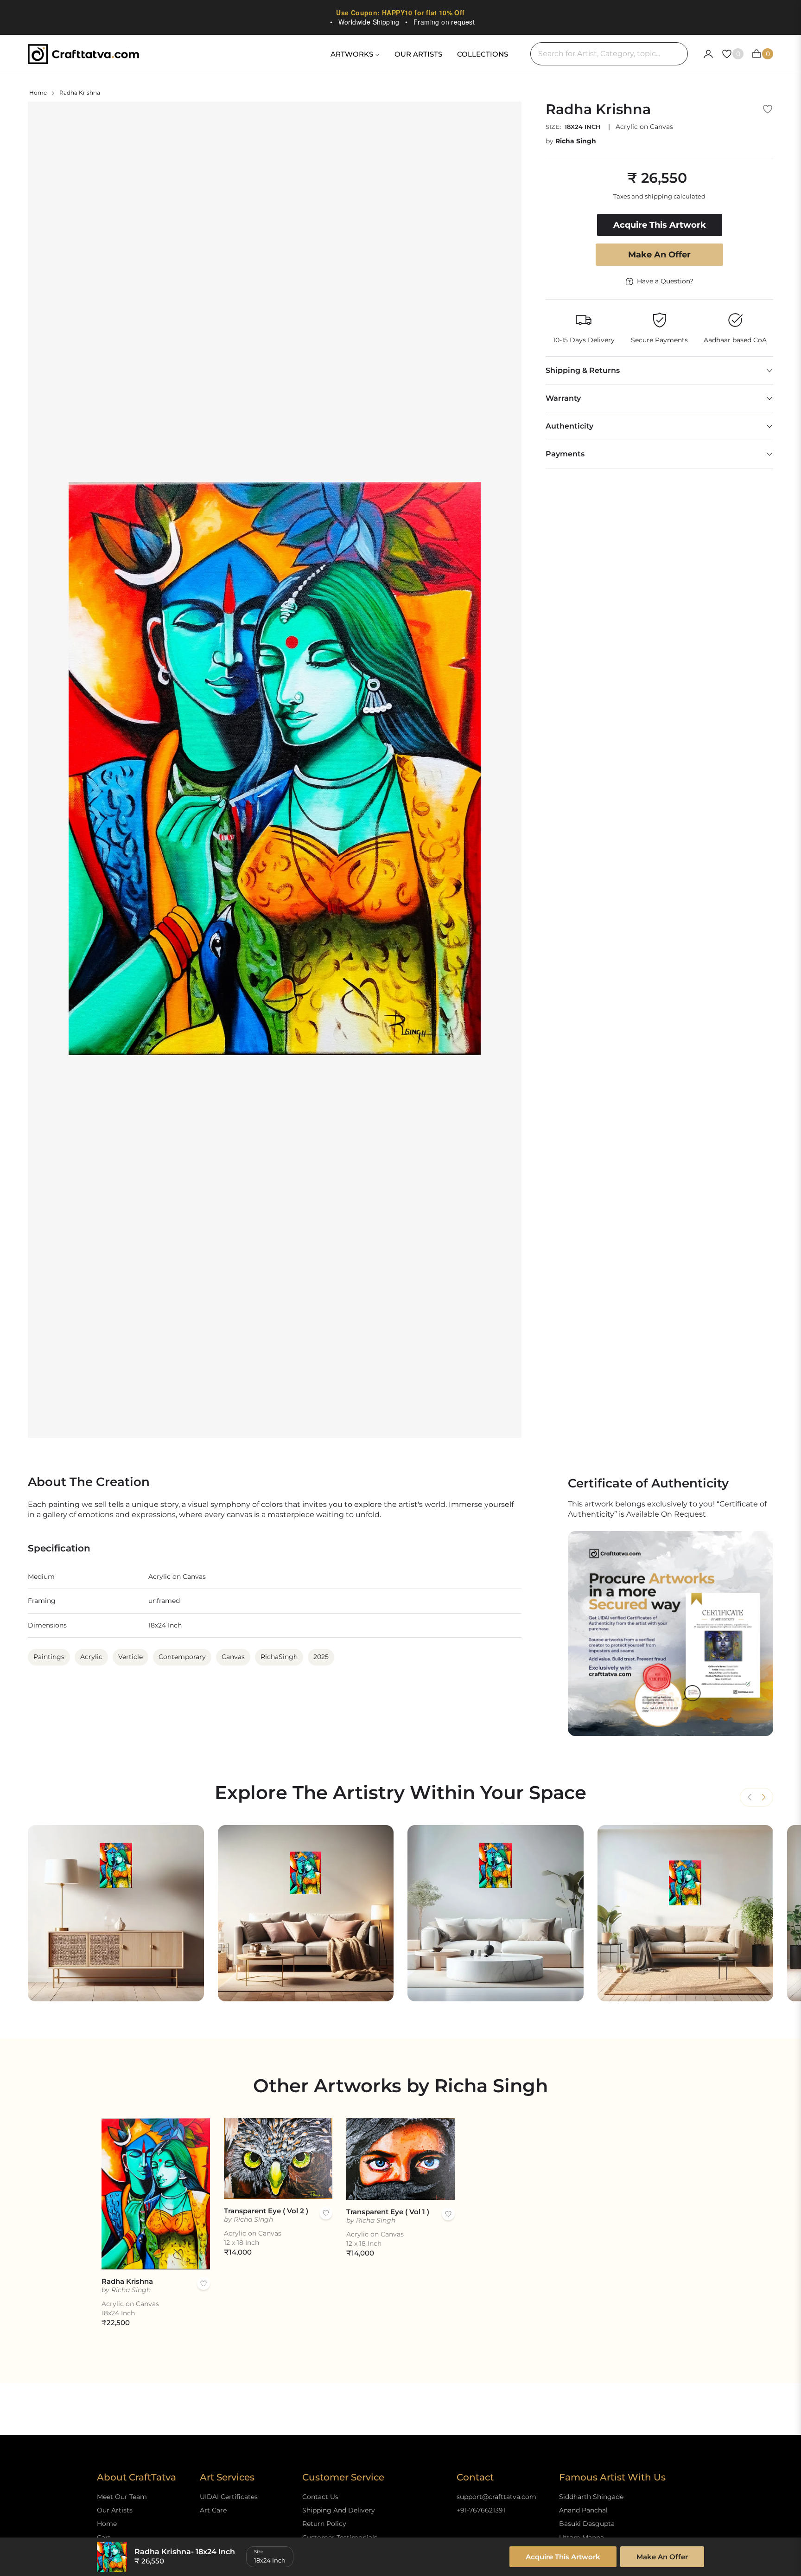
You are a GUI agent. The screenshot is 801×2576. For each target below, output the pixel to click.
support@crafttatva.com (496, 2497)
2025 (321, 1657)
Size (259, 2552)
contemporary (182, 1657)
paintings (49, 1657)
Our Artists (115, 2510)
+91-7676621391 (481, 2510)
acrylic (91, 1657)
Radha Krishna (127, 2281)
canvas (233, 1657)
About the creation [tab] (89, 1482)
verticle (130, 1657)
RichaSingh (279, 1657)
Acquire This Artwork (563, 2557)
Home (38, 93)
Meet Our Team (122, 2497)
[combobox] (609, 54)
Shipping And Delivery (339, 2510)
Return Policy (324, 2524)
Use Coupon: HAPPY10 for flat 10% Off (400, 13)
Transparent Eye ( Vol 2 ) (266, 2211)
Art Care (213, 2510)
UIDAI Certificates (229, 2497)
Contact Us (320, 2497)
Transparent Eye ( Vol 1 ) (388, 2212)
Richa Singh (576, 141)
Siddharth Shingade (591, 2497)
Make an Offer (659, 255)
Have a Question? (665, 281)
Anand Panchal (583, 2510)
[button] (763, 1797)
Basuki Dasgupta (587, 2524)
